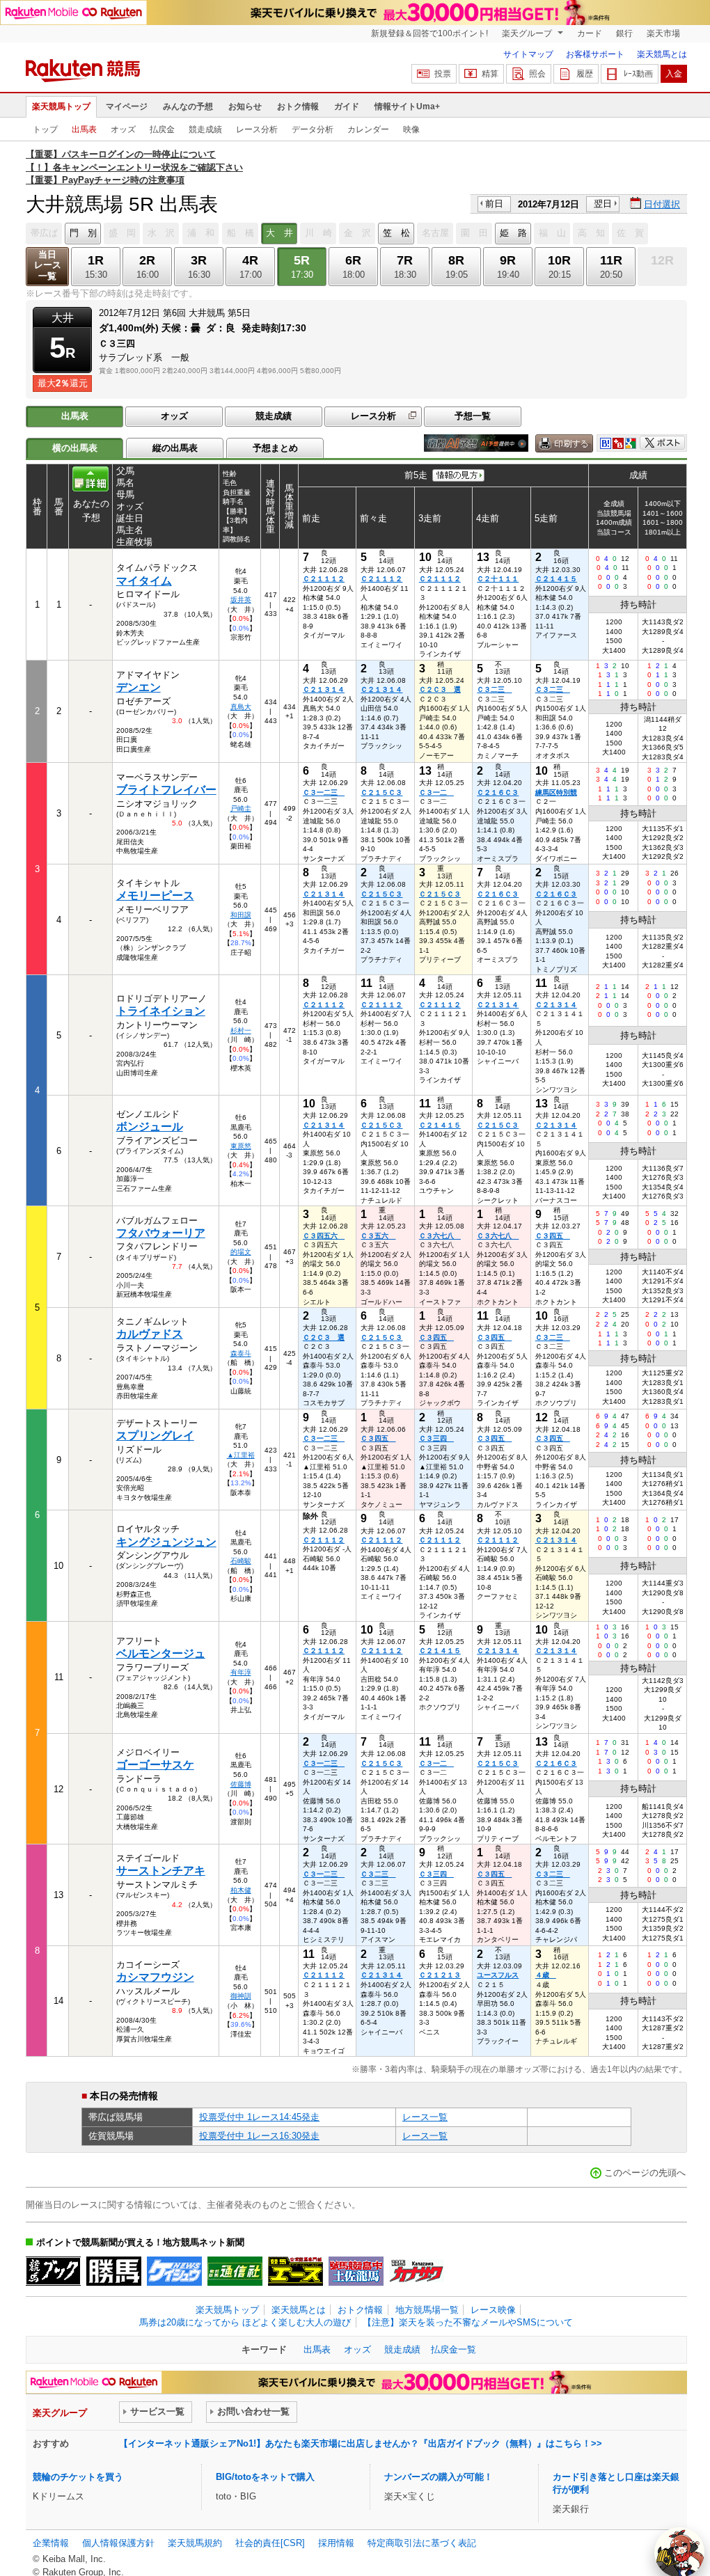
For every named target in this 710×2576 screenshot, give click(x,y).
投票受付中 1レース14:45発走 (259, 2117)
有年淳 (241, 1672)
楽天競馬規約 (195, 2543)
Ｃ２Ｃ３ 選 (440, 689)
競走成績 (205, 129)
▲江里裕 (241, 1455)
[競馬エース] (295, 2271)
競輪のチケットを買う (78, 2477)
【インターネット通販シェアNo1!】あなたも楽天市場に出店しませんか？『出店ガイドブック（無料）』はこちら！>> (361, 2443)
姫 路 (513, 233)
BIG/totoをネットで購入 (265, 2477)
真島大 (241, 707)
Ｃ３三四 (436, 1438)
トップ (45, 129)
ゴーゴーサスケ (155, 1765)
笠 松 (396, 233)
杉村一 (241, 1030)
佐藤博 (241, 1784)
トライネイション (161, 1011)
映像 (411, 129)
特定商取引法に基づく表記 (422, 2543)
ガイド (347, 106)
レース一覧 (425, 2117)
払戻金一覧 (453, 2349)
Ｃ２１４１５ (556, 579)
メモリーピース (155, 895)
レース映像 (493, 2310)
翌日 (603, 204)
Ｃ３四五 (553, 1236)
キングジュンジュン (166, 1542)
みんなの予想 (188, 106)
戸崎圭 (241, 808)
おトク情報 (298, 106)
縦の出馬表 (175, 448)
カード (590, 33)
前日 (494, 204)
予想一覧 (473, 416)
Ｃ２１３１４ (324, 689)
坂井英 (241, 600)
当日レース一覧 (48, 266)
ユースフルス (498, 1975)
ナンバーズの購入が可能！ (439, 2477)
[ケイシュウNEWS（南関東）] (174, 2271)
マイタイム (144, 581)
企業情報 (51, 2543)
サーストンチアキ (161, 1871)
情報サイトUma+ (407, 106)
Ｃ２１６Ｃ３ (498, 792)
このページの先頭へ (645, 2173)
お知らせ (245, 106)
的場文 (241, 1252)
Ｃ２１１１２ (324, 579)
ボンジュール (150, 1127)
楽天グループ (528, 33)
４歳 (546, 1975)
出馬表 (84, 129)
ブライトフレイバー (166, 790)
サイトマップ (528, 54)
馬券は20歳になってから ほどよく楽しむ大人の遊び (245, 2322)
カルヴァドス (150, 1334)
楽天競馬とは (662, 54)
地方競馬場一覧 (427, 2310)
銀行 (624, 33)
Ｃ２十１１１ (498, 579)
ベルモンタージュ (161, 1653)
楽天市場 (663, 33)
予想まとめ (275, 448)
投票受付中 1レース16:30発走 (259, 2136)
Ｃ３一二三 (324, 792)
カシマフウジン (155, 1977)
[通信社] (235, 2271)
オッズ (123, 129)
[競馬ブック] (53, 2271)
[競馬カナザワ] (417, 2271)
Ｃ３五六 (378, 1236)
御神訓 (241, 1996)
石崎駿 (241, 1561)
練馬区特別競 (556, 792)
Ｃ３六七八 (440, 1236)
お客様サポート (595, 54)
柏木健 (241, 1890)
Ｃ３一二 (436, 792)
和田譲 (241, 915)
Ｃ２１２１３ (440, 1975)
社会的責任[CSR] (270, 2543)
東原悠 (241, 1146)
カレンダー (368, 129)
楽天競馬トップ (61, 106)
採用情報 (336, 2543)
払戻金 (162, 129)
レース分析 (257, 129)
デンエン (139, 687)
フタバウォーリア (161, 1233)
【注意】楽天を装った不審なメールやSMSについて (468, 2322)
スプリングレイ (155, 1436)
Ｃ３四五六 (324, 1236)
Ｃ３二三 (494, 689)
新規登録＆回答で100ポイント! (429, 33)
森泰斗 (241, 1353)
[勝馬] (114, 2271)
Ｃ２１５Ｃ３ (381, 792)
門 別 (83, 233)
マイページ (127, 106)
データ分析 (313, 129)
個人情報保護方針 (118, 2543)
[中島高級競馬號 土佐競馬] (356, 2271)
